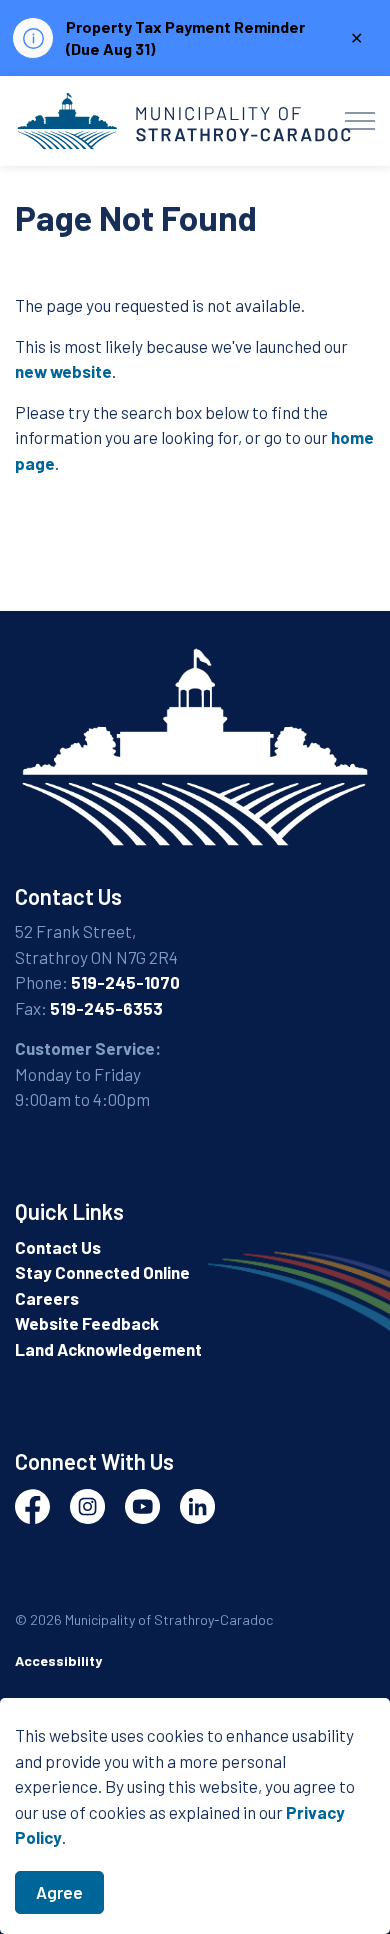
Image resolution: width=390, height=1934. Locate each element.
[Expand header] (360, 121)
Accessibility (58, 1660)
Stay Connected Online (102, 1272)
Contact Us (58, 1247)
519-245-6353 (106, 1008)
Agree (59, 1892)
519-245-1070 (125, 982)
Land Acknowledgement (108, 1349)
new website (63, 371)
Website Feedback (87, 1323)
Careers (47, 1298)
